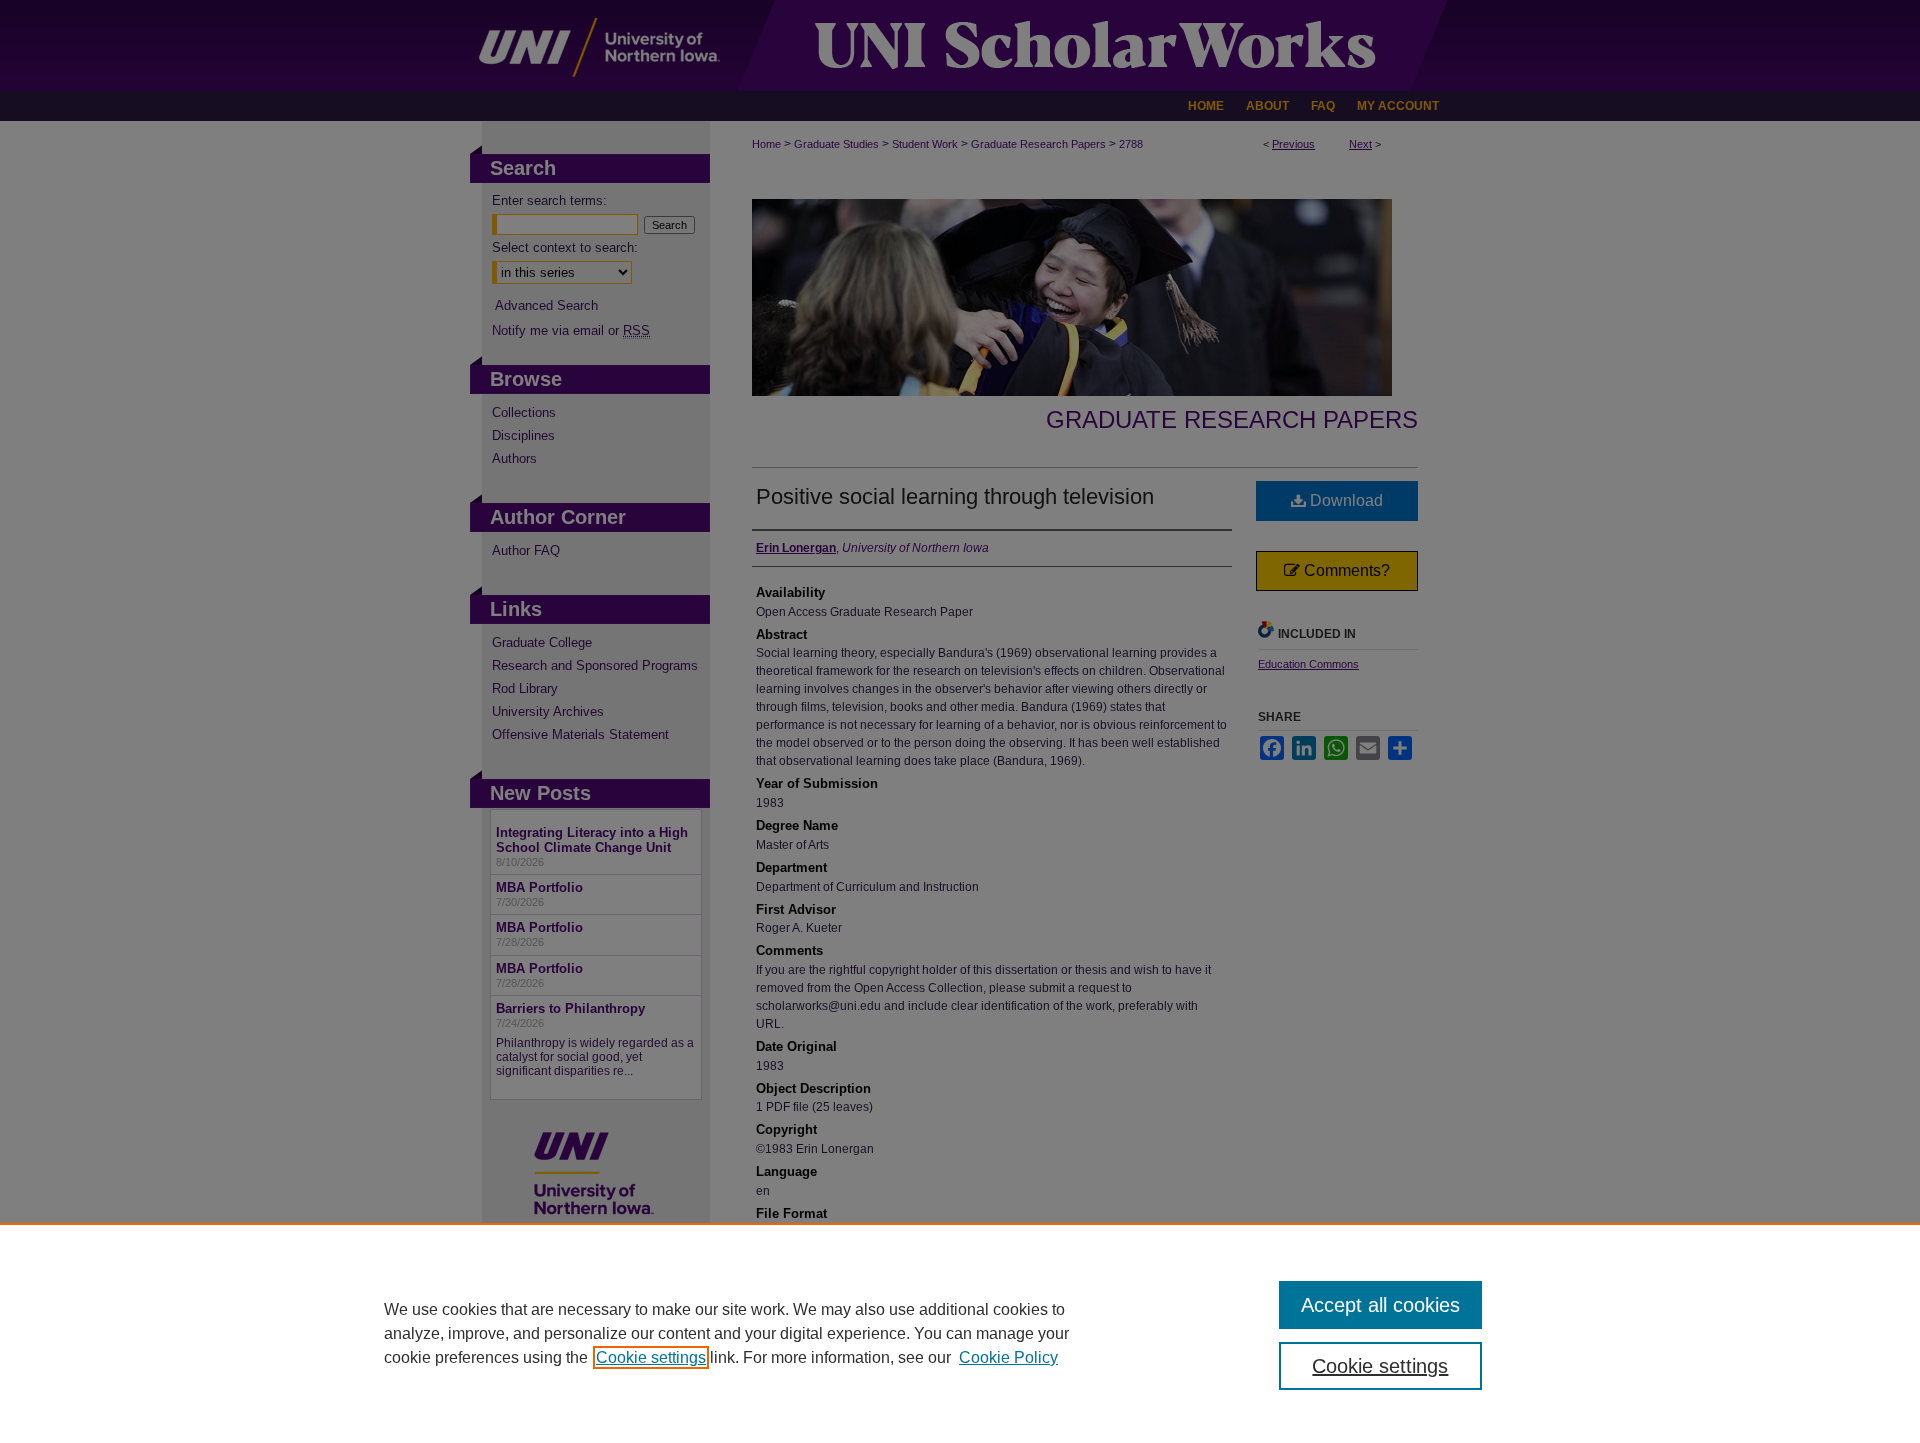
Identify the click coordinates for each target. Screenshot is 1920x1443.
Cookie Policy (1008, 1357)
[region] (960, 1333)
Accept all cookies (1380, 1305)
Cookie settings (651, 1357)
